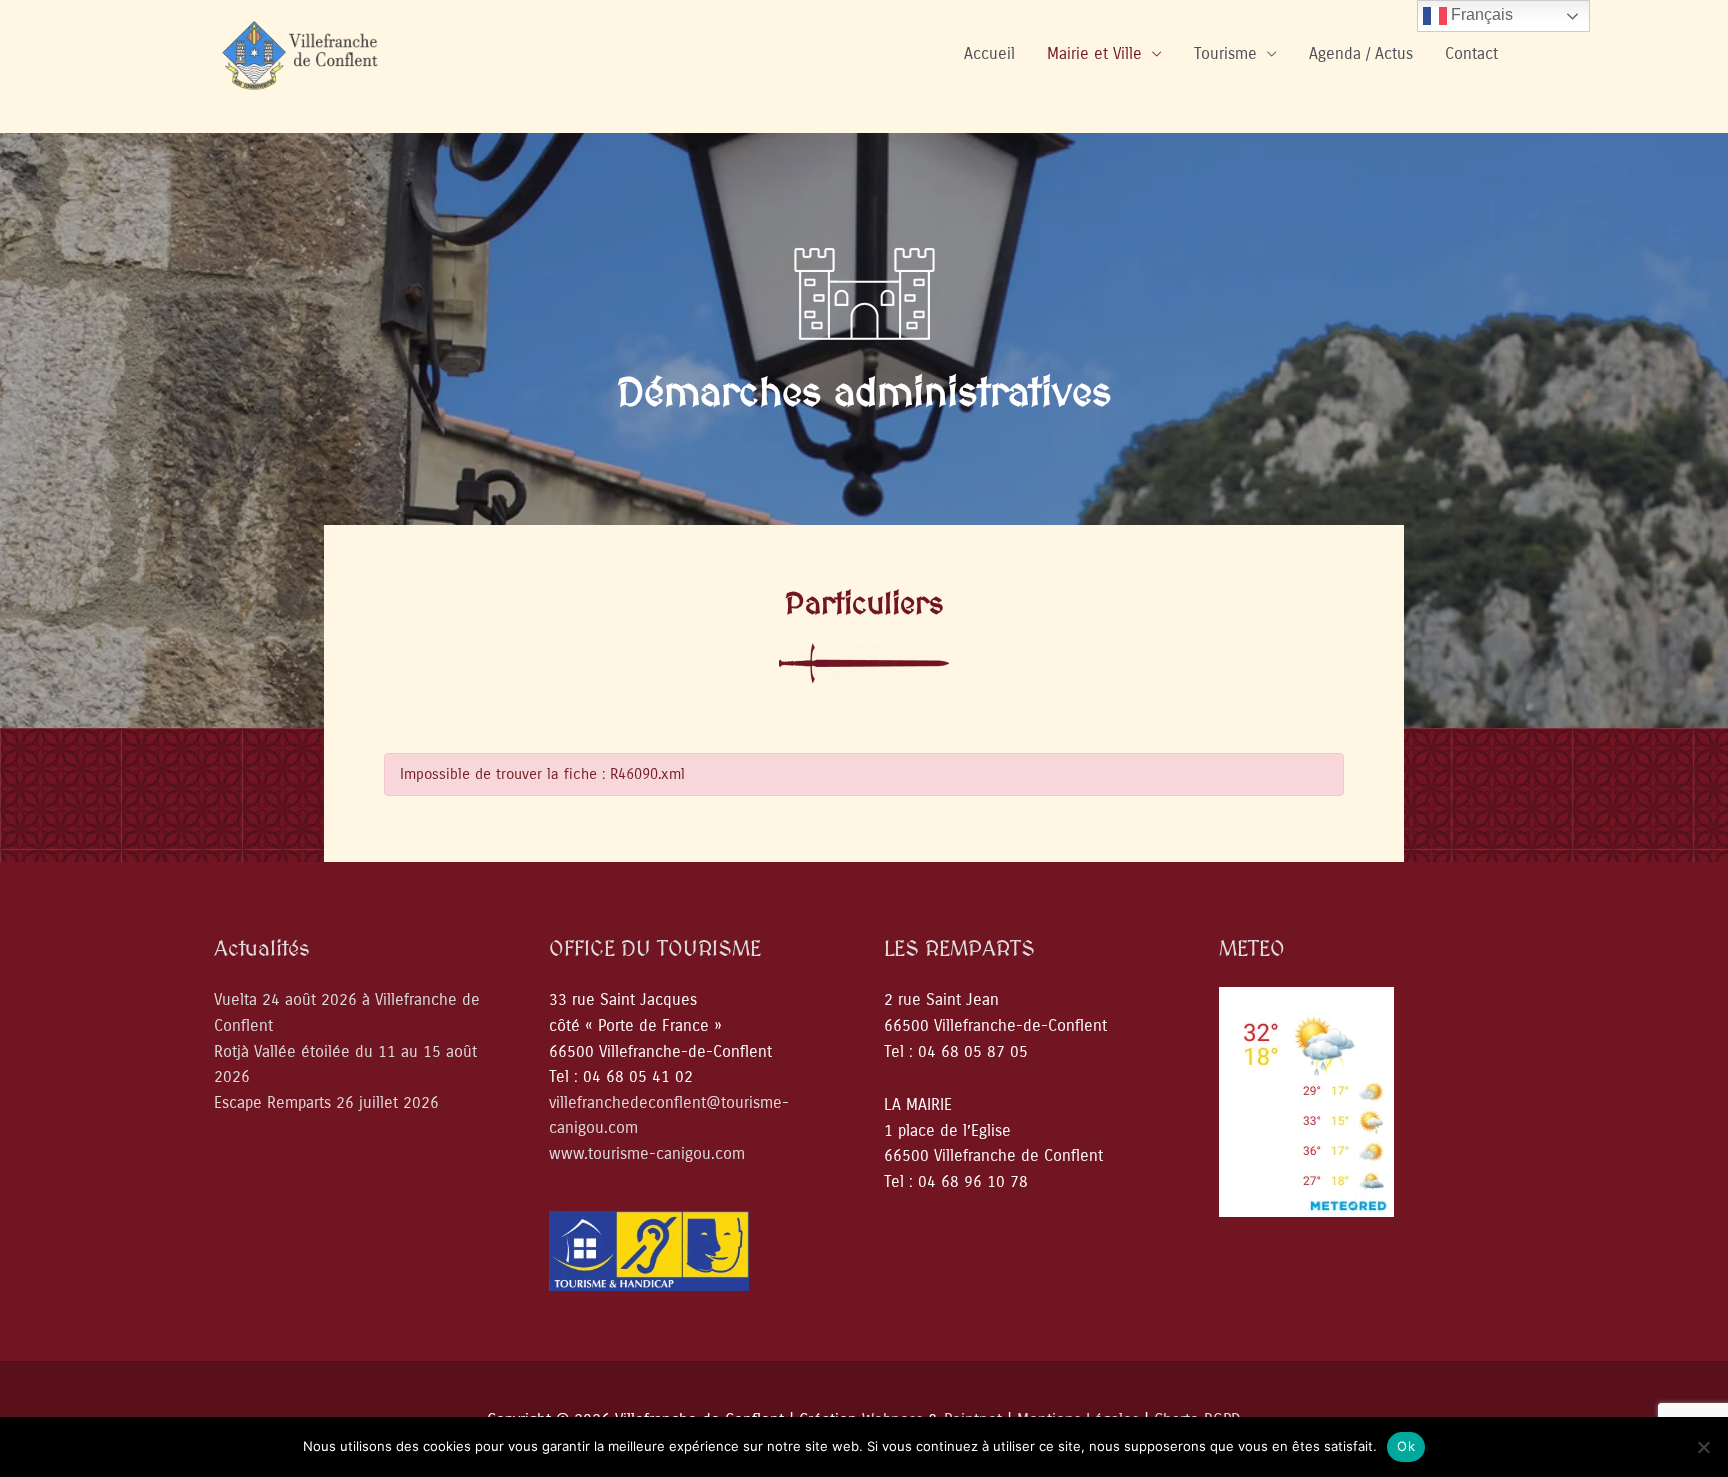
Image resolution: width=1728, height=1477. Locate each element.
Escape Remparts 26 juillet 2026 (326, 1102)
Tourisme (1225, 53)
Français (1480, 14)
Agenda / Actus (1361, 53)
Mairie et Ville (1094, 53)
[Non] (1703, 1447)
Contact (1471, 53)
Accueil (989, 53)
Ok (1406, 1446)
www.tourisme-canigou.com (647, 1153)
